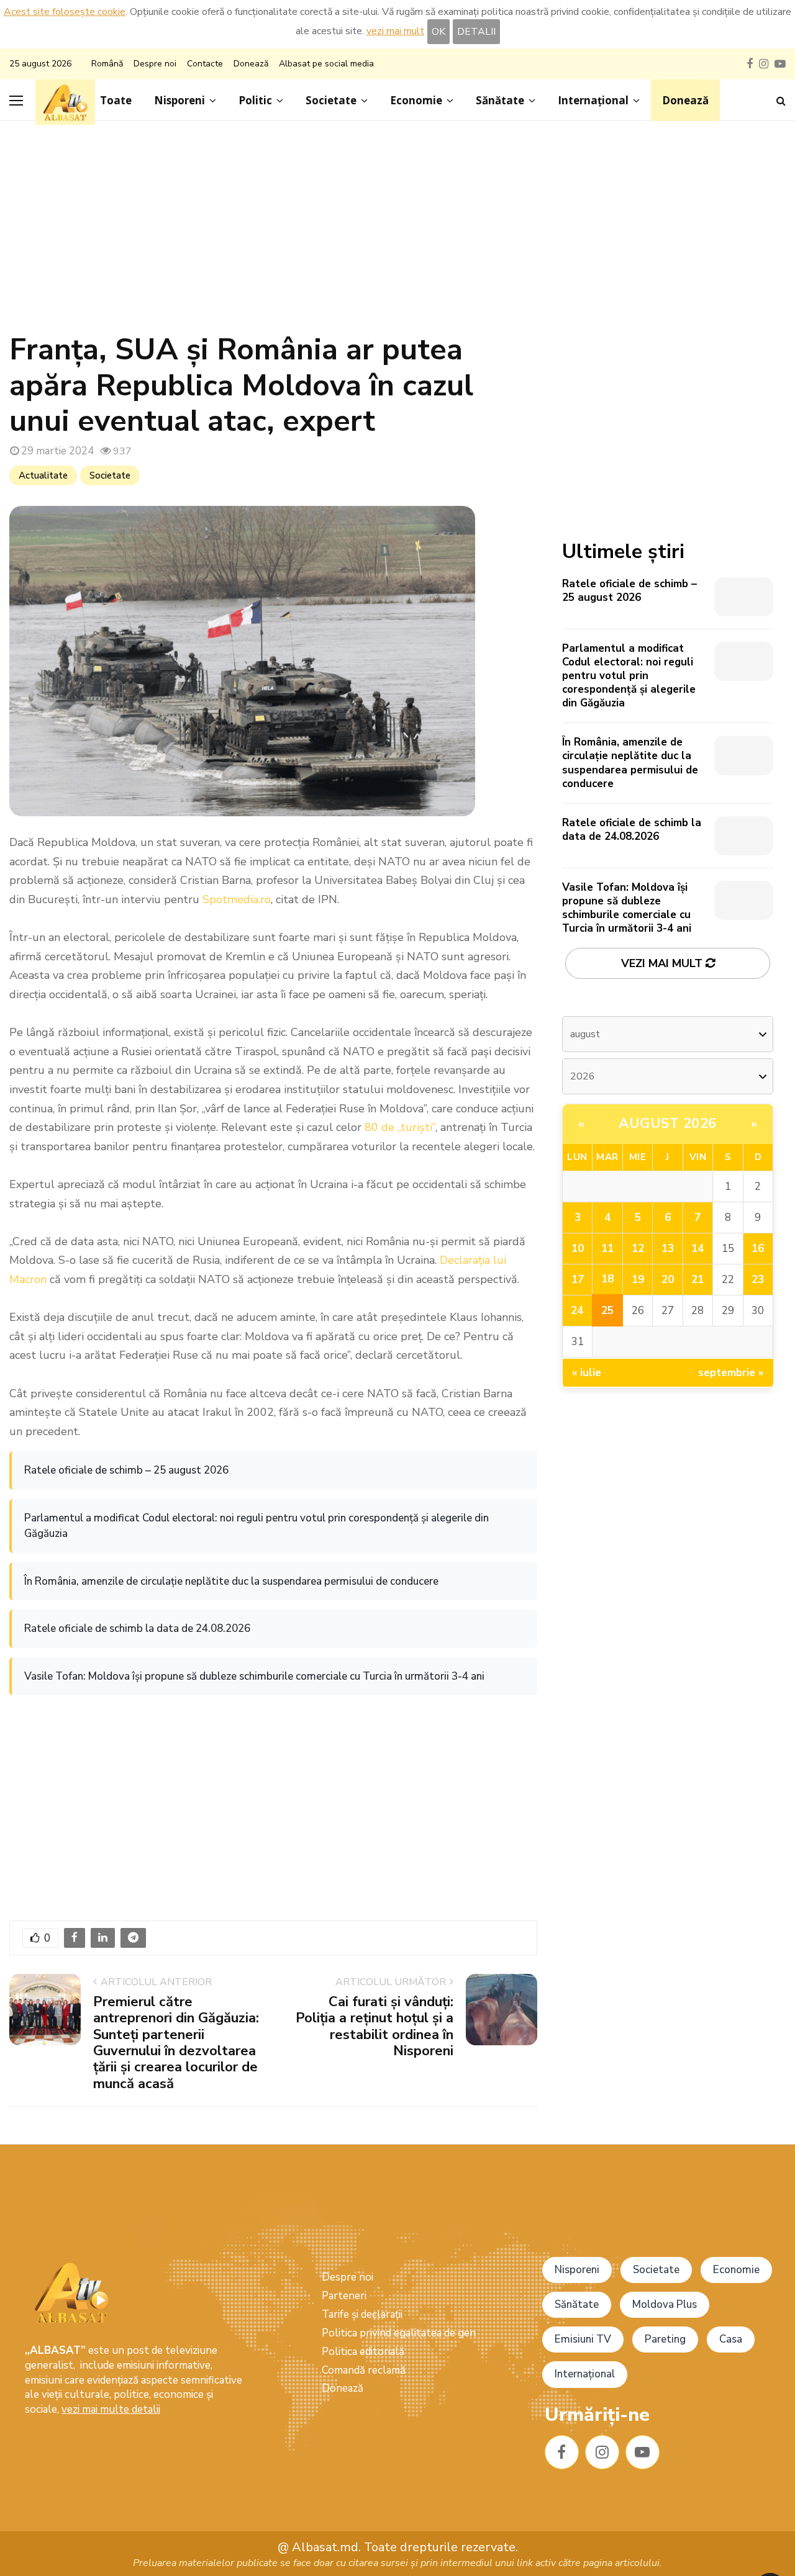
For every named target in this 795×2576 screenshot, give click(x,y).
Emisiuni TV (583, 2339)
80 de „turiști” (400, 1127)
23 (758, 1280)
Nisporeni (179, 100)
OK (438, 32)
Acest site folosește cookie (65, 12)
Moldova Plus (665, 2304)
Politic (255, 100)
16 (758, 1249)
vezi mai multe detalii (111, 2409)
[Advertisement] (397, 233)
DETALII (476, 32)
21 (697, 1280)
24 (577, 1311)
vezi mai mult (395, 31)
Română (107, 64)
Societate (331, 100)
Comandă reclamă (364, 2370)
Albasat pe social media (326, 64)
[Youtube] (643, 2452)
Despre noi (155, 64)
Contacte (205, 64)
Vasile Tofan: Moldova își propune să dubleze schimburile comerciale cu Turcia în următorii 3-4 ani (254, 1676)
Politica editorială (363, 2352)
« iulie (587, 1373)
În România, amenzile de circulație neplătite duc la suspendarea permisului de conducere (231, 1581)
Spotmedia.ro (237, 899)
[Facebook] (562, 2452)
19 (638, 1280)
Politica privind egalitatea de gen (399, 2333)
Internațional (593, 100)
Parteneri (344, 2296)
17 (578, 1280)
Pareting (665, 2339)
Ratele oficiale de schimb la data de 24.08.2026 (137, 1628)
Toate (116, 100)
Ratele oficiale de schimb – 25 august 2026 (126, 1470)
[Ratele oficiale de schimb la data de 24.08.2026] (744, 836)
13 (668, 1249)
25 (607, 1311)
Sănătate (500, 100)
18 (607, 1279)
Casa (731, 2339)
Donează (251, 64)
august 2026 (668, 1124)
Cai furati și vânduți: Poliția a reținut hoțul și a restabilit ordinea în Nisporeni (375, 2026)
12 (638, 1249)
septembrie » (731, 1373)
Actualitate (43, 475)
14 (697, 1249)
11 (607, 1249)
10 (578, 1249)
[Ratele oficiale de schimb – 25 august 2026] (744, 597)
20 (668, 1280)
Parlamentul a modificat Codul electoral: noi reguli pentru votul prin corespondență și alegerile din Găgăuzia (257, 1526)
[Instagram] (602, 2452)
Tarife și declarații (362, 2314)
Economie (416, 100)
